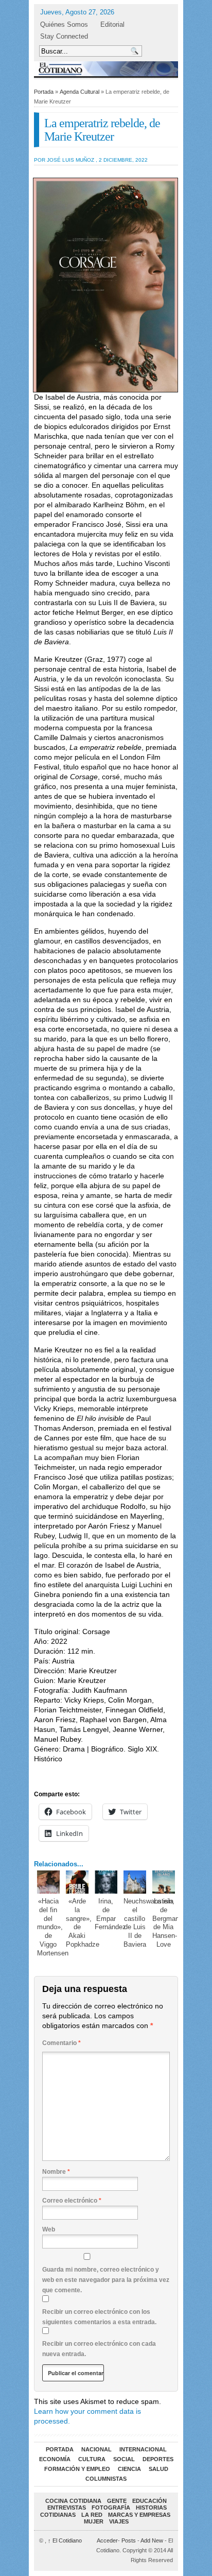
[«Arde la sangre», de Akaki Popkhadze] (77, 1882)
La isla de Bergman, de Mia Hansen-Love (167, 1923)
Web (49, 2229)
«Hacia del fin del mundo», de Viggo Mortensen (53, 1927)
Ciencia (129, 2469)
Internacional (143, 2449)
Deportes (158, 2459)
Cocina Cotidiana (73, 2501)
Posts (129, 2540)
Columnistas (106, 2479)
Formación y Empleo (77, 2469)
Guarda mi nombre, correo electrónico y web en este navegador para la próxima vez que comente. (106, 2280)
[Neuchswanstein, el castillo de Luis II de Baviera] (135, 1882)
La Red (92, 2515)
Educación (149, 2501)
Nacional (96, 2449)
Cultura (92, 2459)
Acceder (107, 2540)
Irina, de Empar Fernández (110, 1914)
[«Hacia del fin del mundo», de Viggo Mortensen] (49, 1882)
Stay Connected (64, 36)
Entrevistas (67, 2508)
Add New (152, 2540)
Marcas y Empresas (139, 2515)
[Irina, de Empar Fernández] (106, 1882)
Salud (158, 2469)
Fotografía (111, 2508)
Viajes (119, 2521)
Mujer (94, 2521)
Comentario (61, 2043)
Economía (55, 2459)
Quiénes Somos (64, 24)
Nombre (56, 2172)
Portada (44, 92)
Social (124, 2459)
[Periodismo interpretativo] (106, 69)
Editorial (112, 24)
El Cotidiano (65, 2540)
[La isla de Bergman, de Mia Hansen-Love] (164, 1882)
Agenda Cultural (79, 92)
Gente (117, 2501)
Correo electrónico (72, 2201)
